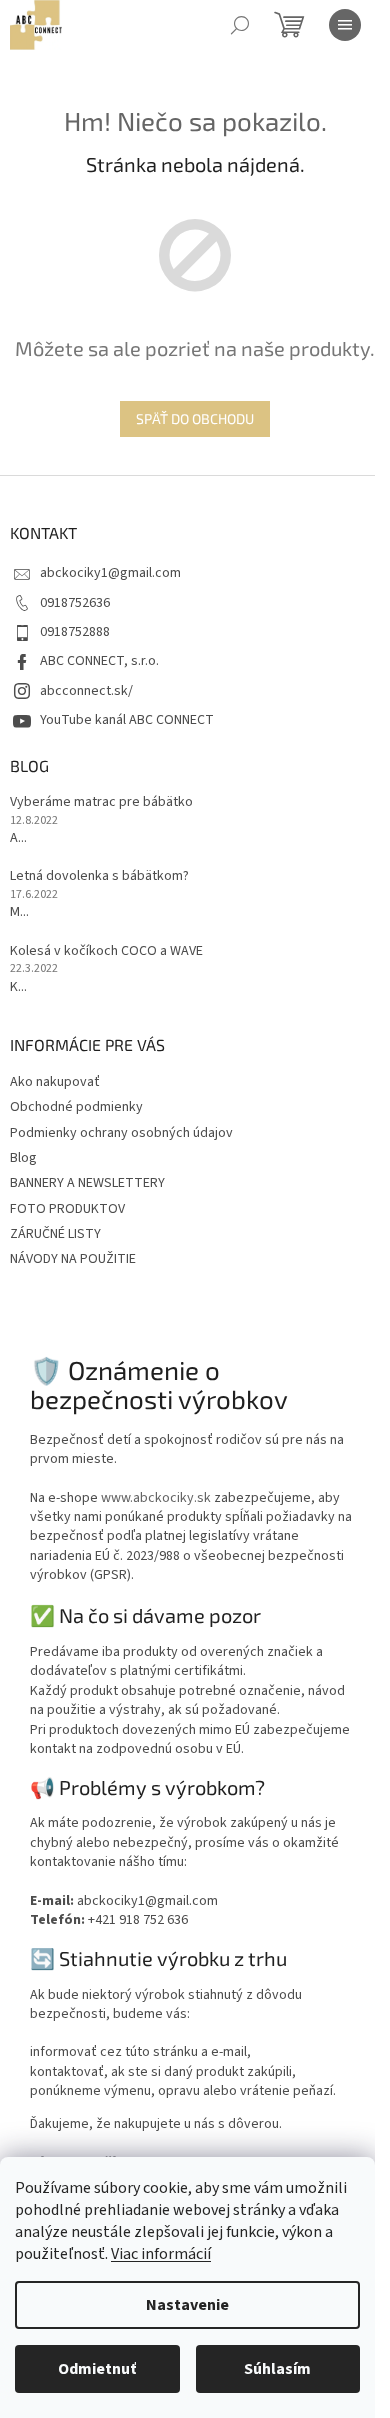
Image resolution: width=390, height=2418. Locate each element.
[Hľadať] (240, 25)
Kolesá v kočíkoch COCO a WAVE (106, 951)
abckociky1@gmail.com (110, 573)
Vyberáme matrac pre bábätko (101, 802)
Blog (23, 1158)
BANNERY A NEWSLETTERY (87, 1183)
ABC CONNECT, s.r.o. (99, 661)
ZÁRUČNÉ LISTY (55, 1234)
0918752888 (75, 632)
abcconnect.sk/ (86, 691)
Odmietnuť (97, 2369)
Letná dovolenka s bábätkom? (99, 876)
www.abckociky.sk (156, 1498)
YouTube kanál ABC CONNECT (127, 720)
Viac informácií (161, 2254)
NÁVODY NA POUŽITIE (73, 1259)
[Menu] (345, 25)
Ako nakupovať (55, 1082)
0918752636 (75, 603)
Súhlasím (277, 2369)
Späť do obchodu (195, 418)
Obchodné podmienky (76, 1107)
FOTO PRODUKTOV (67, 1209)
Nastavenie (187, 2305)
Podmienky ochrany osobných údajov (121, 1133)
